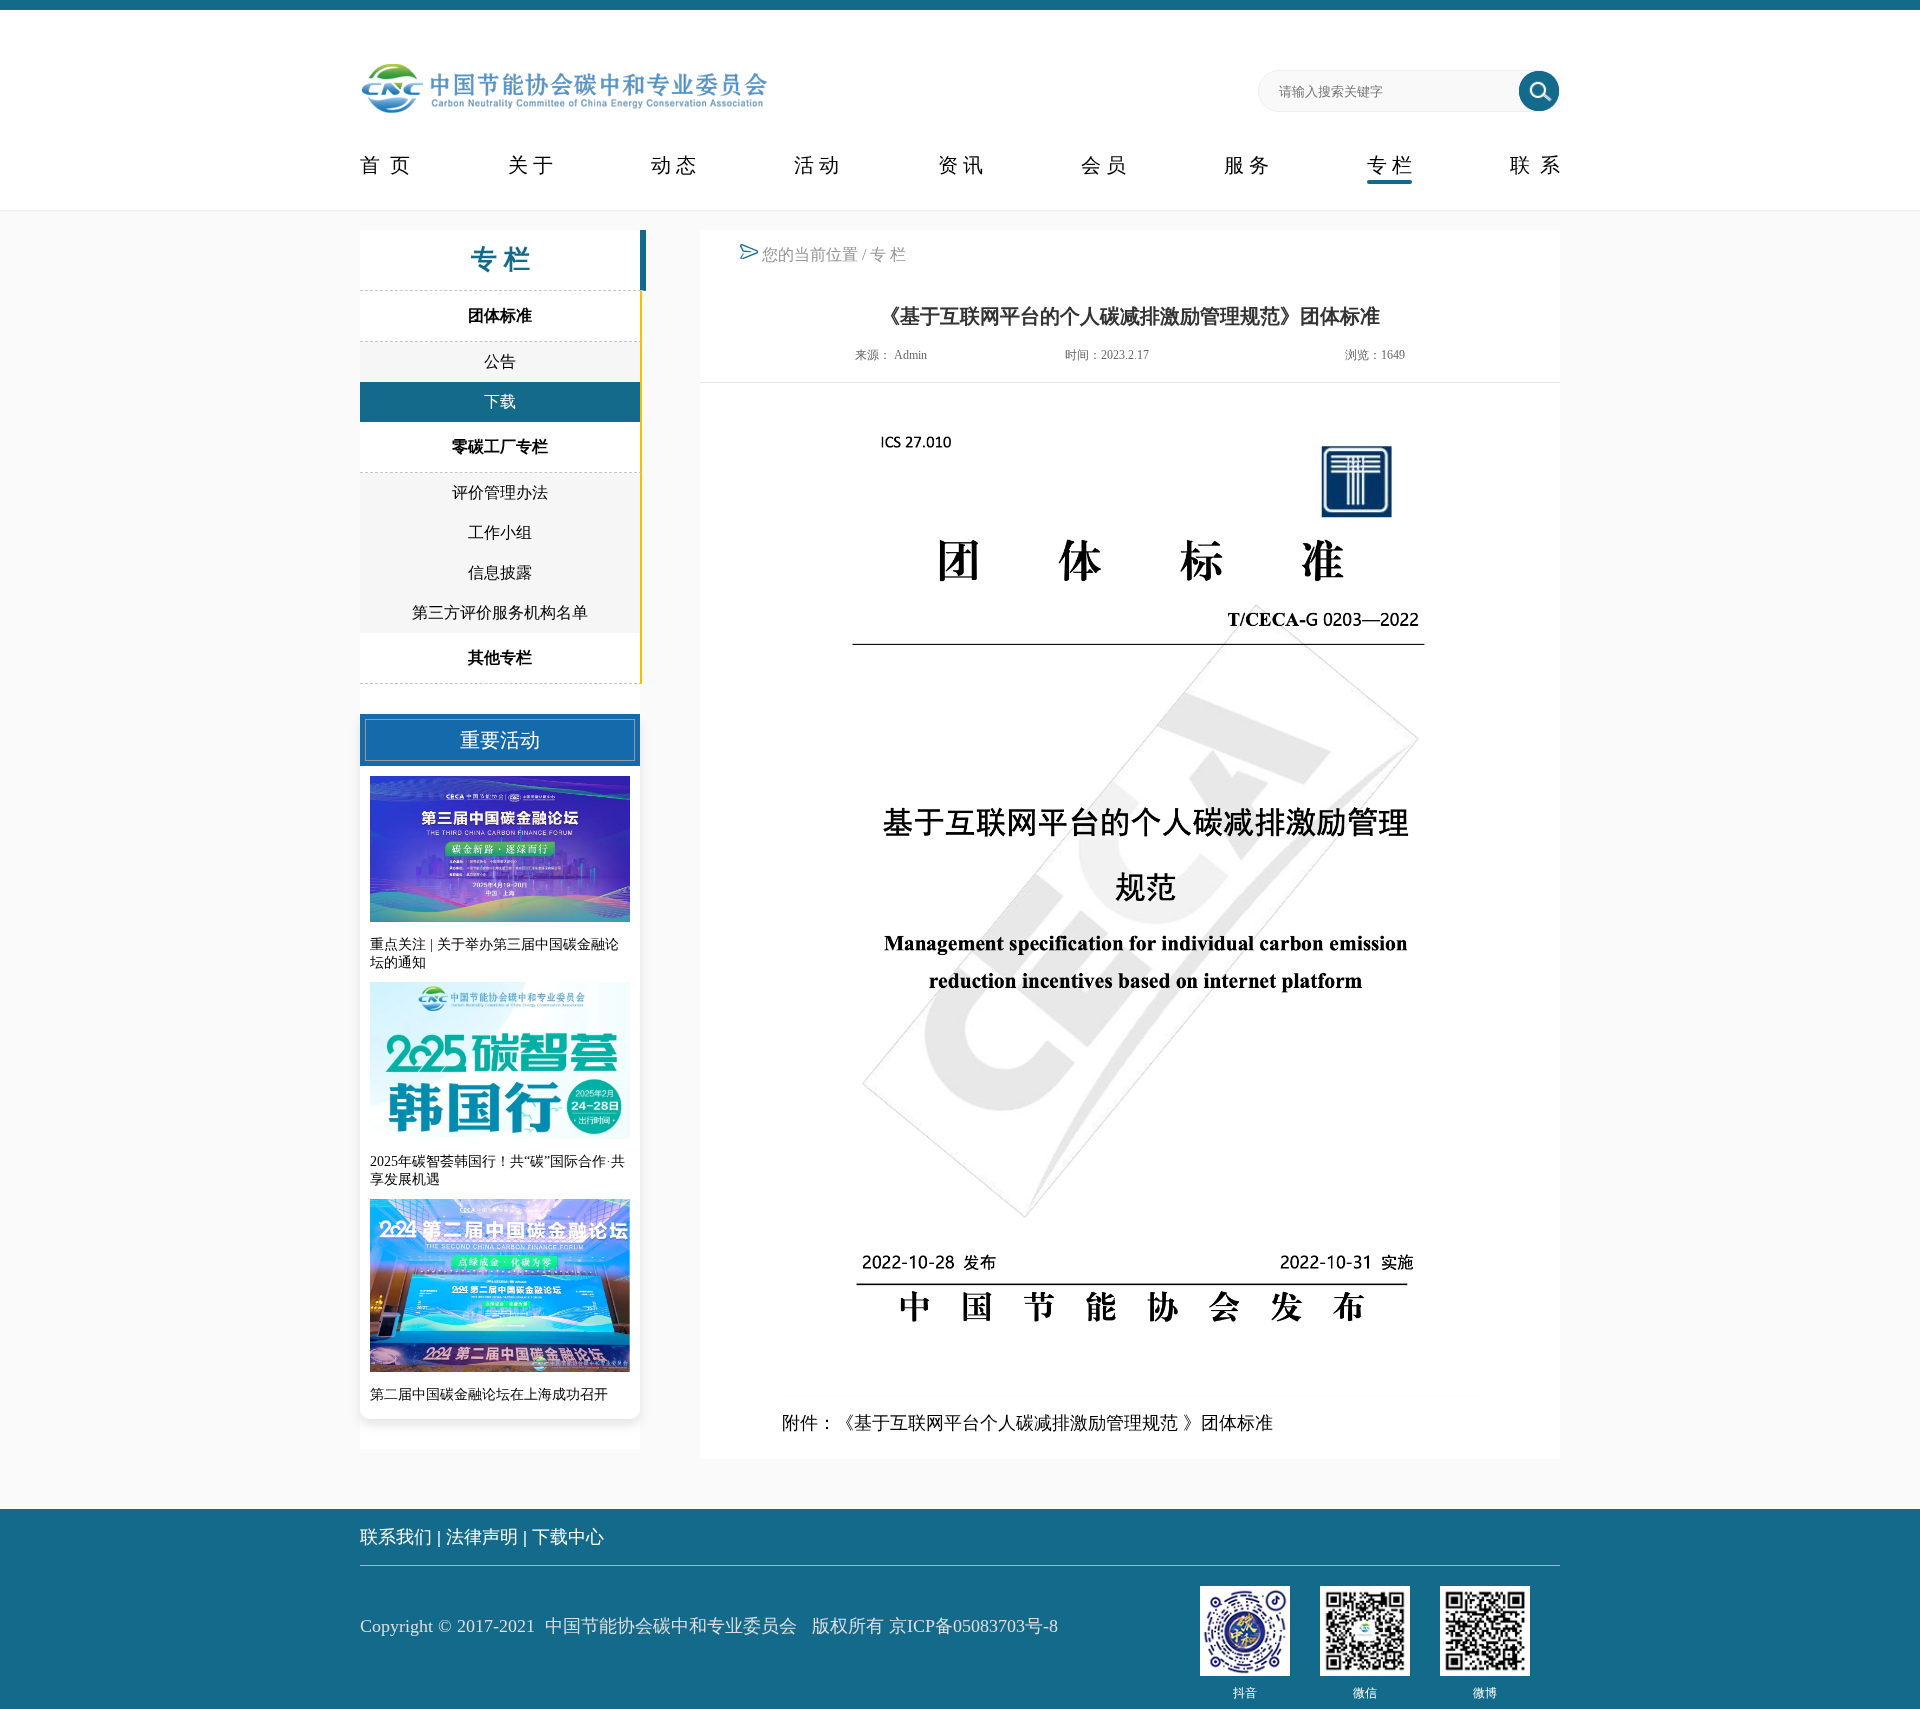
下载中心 (568, 1537)
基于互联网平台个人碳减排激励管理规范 (1016, 1423)
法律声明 (482, 1537)
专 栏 (1389, 165)
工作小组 (500, 532)
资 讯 (960, 165)
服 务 (1246, 165)
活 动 (816, 165)
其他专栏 (500, 657)
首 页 (385, 165)
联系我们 (396, 1537)
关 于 (530, 165)
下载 (500, 401)
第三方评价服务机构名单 (500, 612)
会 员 (1103, 165)
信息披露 (500, 572)
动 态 (673, 165)
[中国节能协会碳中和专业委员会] (564, 114)
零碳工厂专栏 (500, 446)
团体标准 (500, 315)
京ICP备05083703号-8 (973, 1626)
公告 (500, 361)
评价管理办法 (500, 492)
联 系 (1535, 165)
